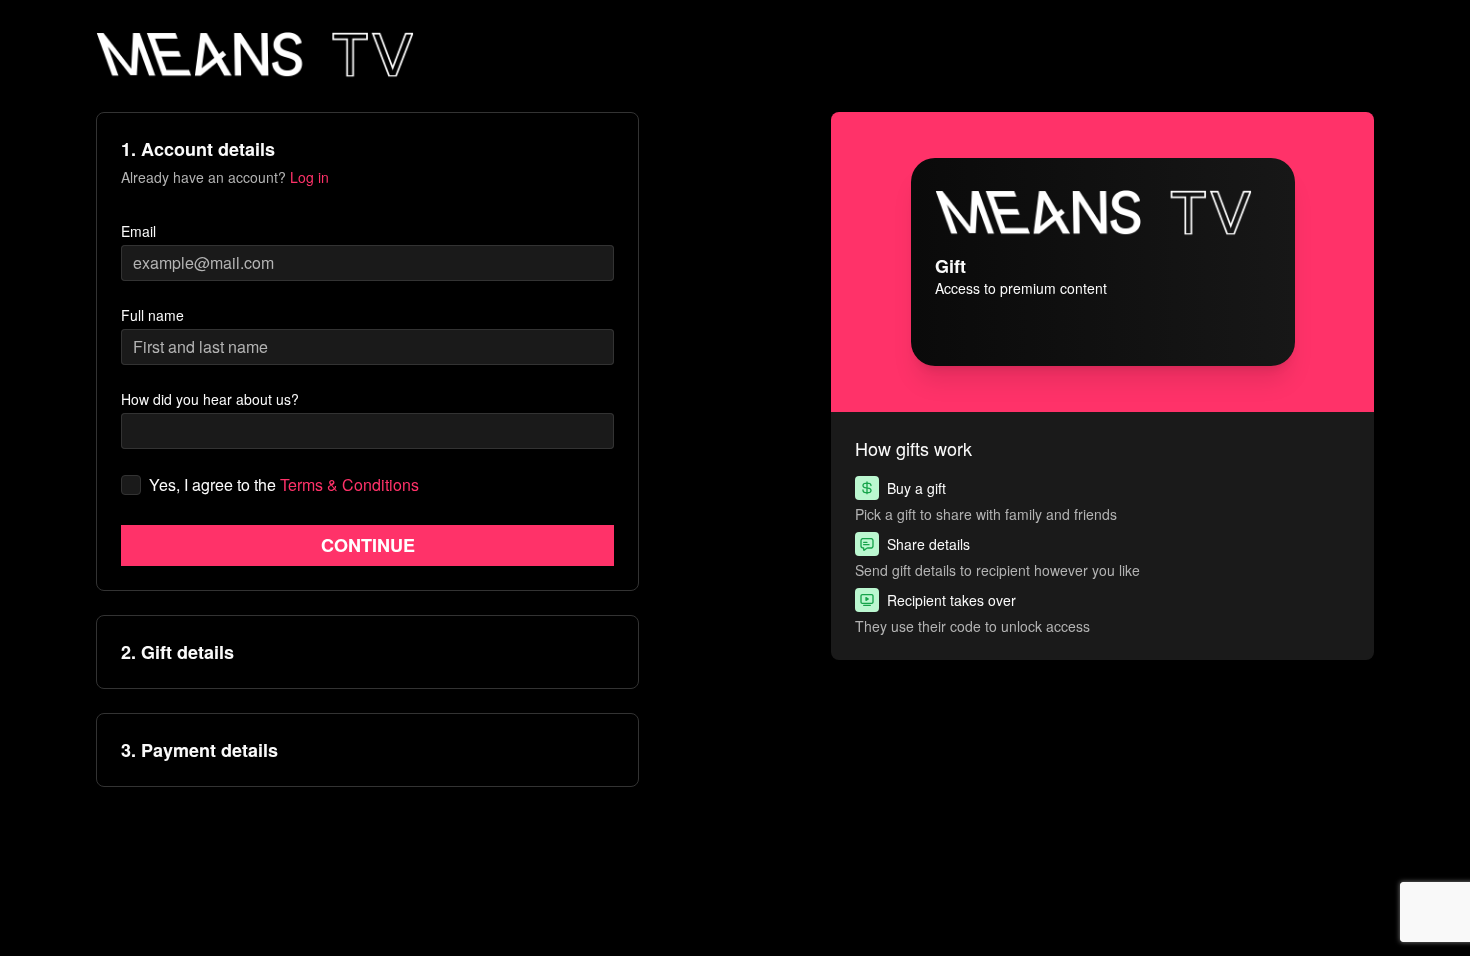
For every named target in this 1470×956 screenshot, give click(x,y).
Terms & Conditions (349, 484)
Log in (309, 177)
